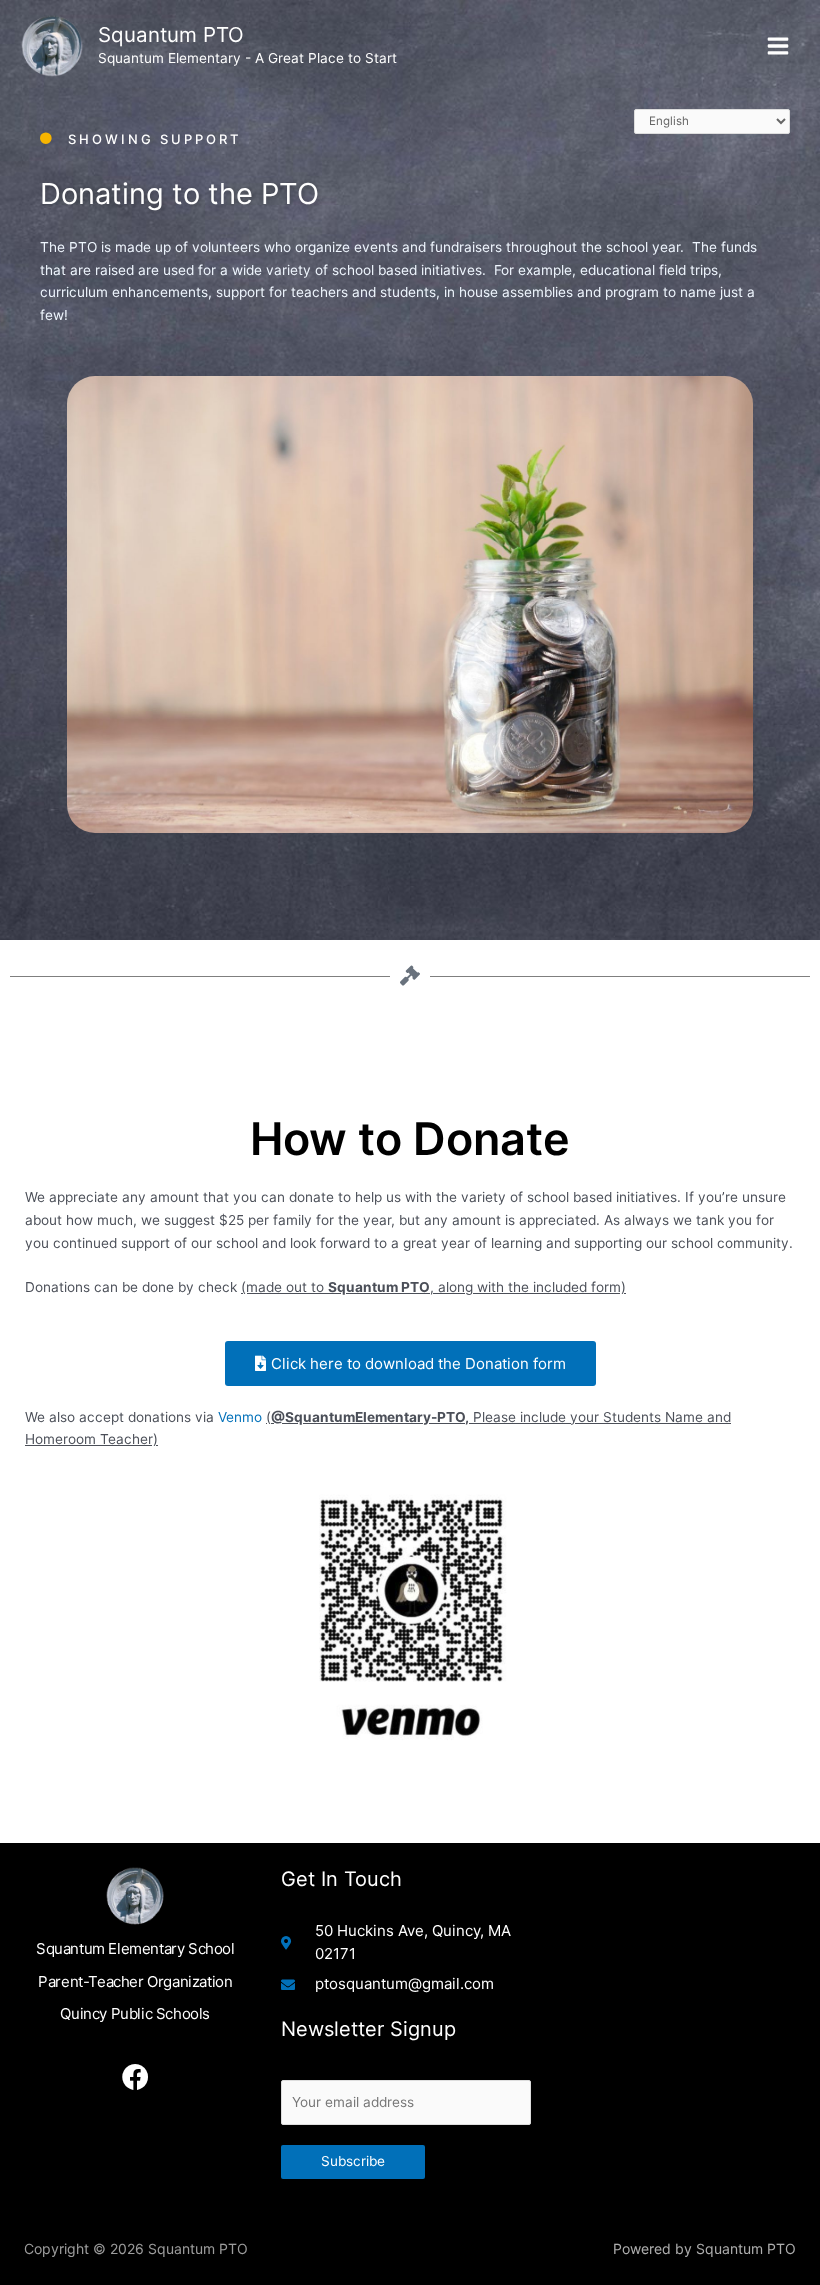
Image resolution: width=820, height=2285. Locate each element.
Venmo (240, 1417)
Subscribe (353, 2161)
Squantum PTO (171, 34)
